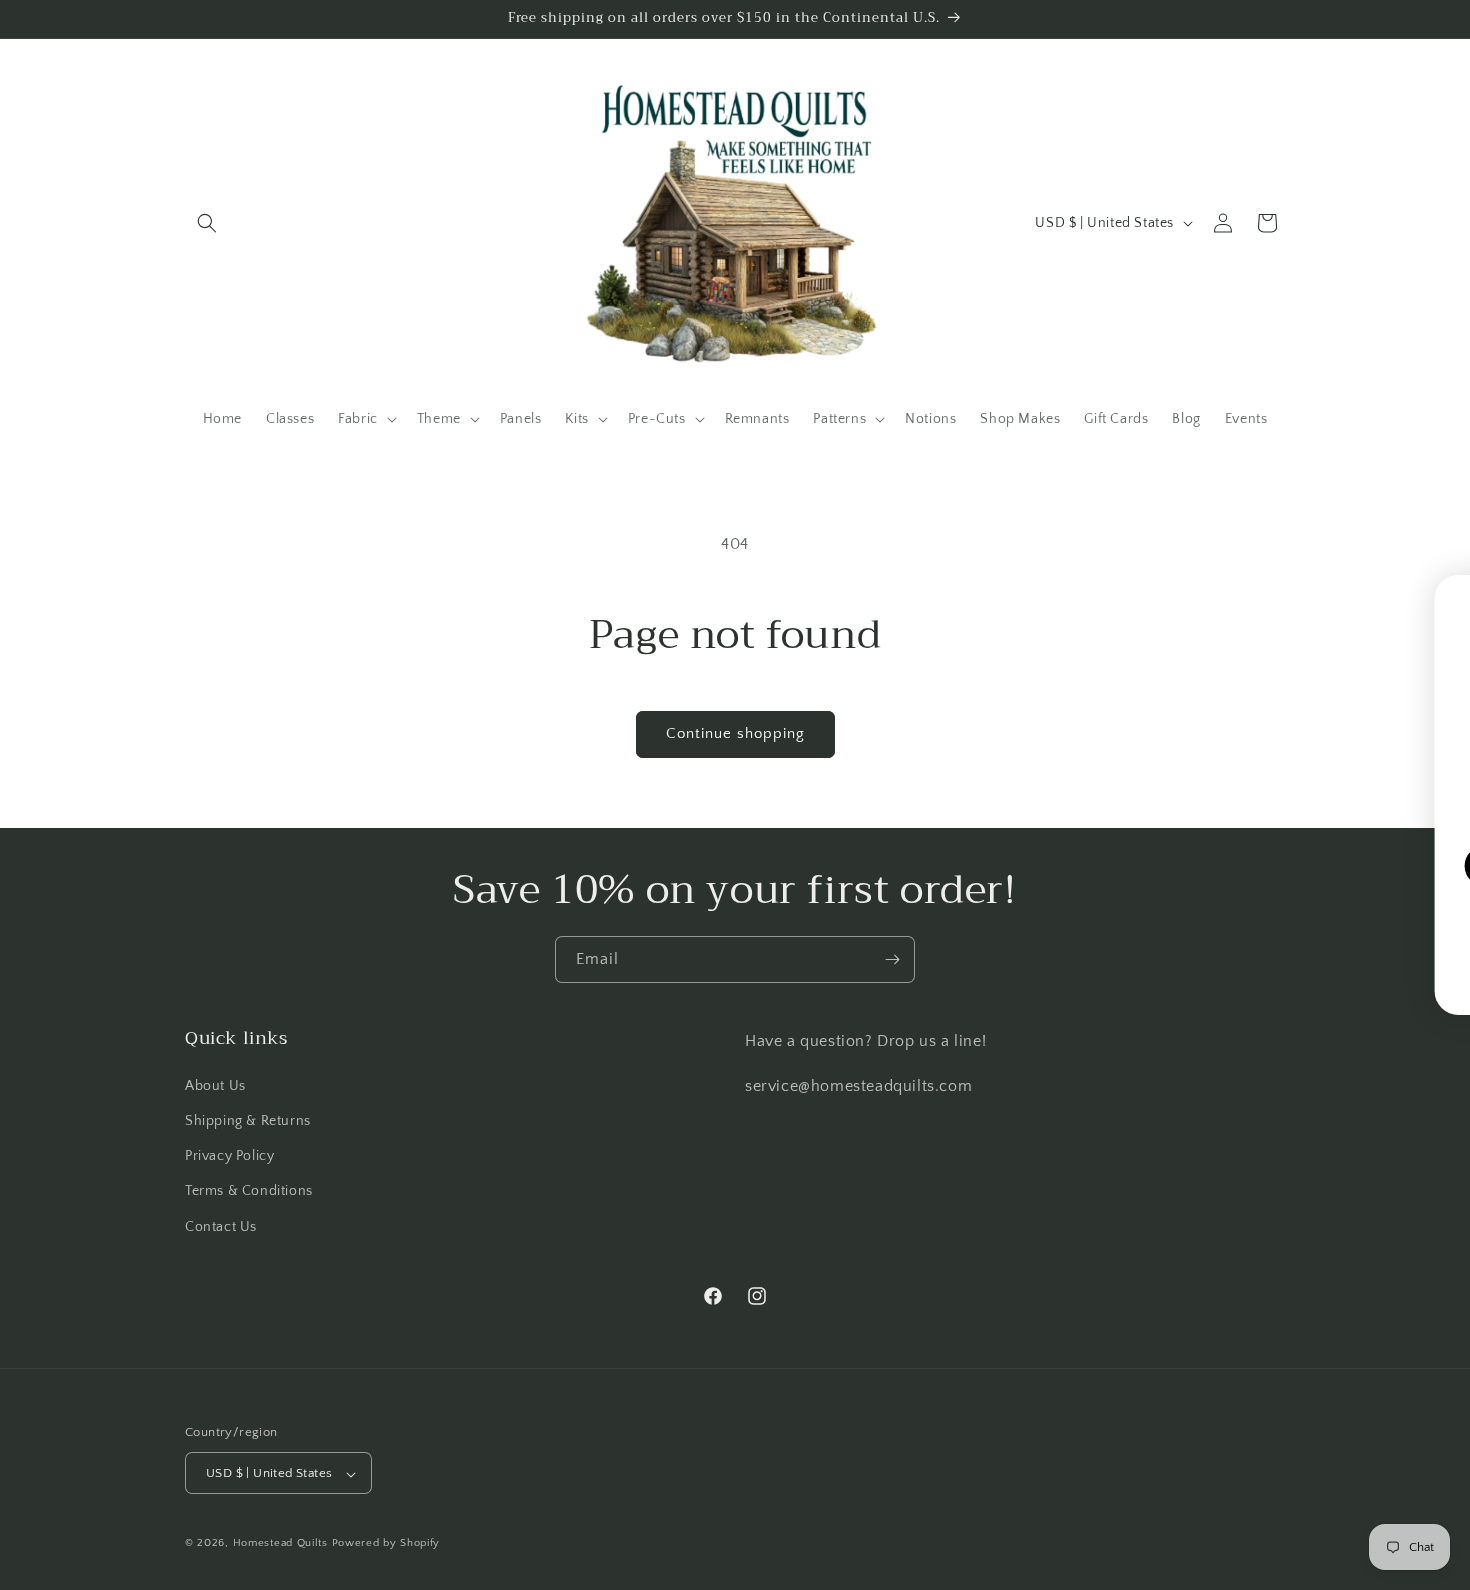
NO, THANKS (1226, 926)
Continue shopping (735, 733)
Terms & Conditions (249, 1191)
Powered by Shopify (386, 1544)
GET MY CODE (1227, 865)
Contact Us (221, 1226)
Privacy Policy (229, 1156)
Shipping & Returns (248, 1120)
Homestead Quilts (280, 1544)
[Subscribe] (892, 959)
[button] (207, 223)
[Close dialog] (1455, 597)
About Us (215, 1085)
